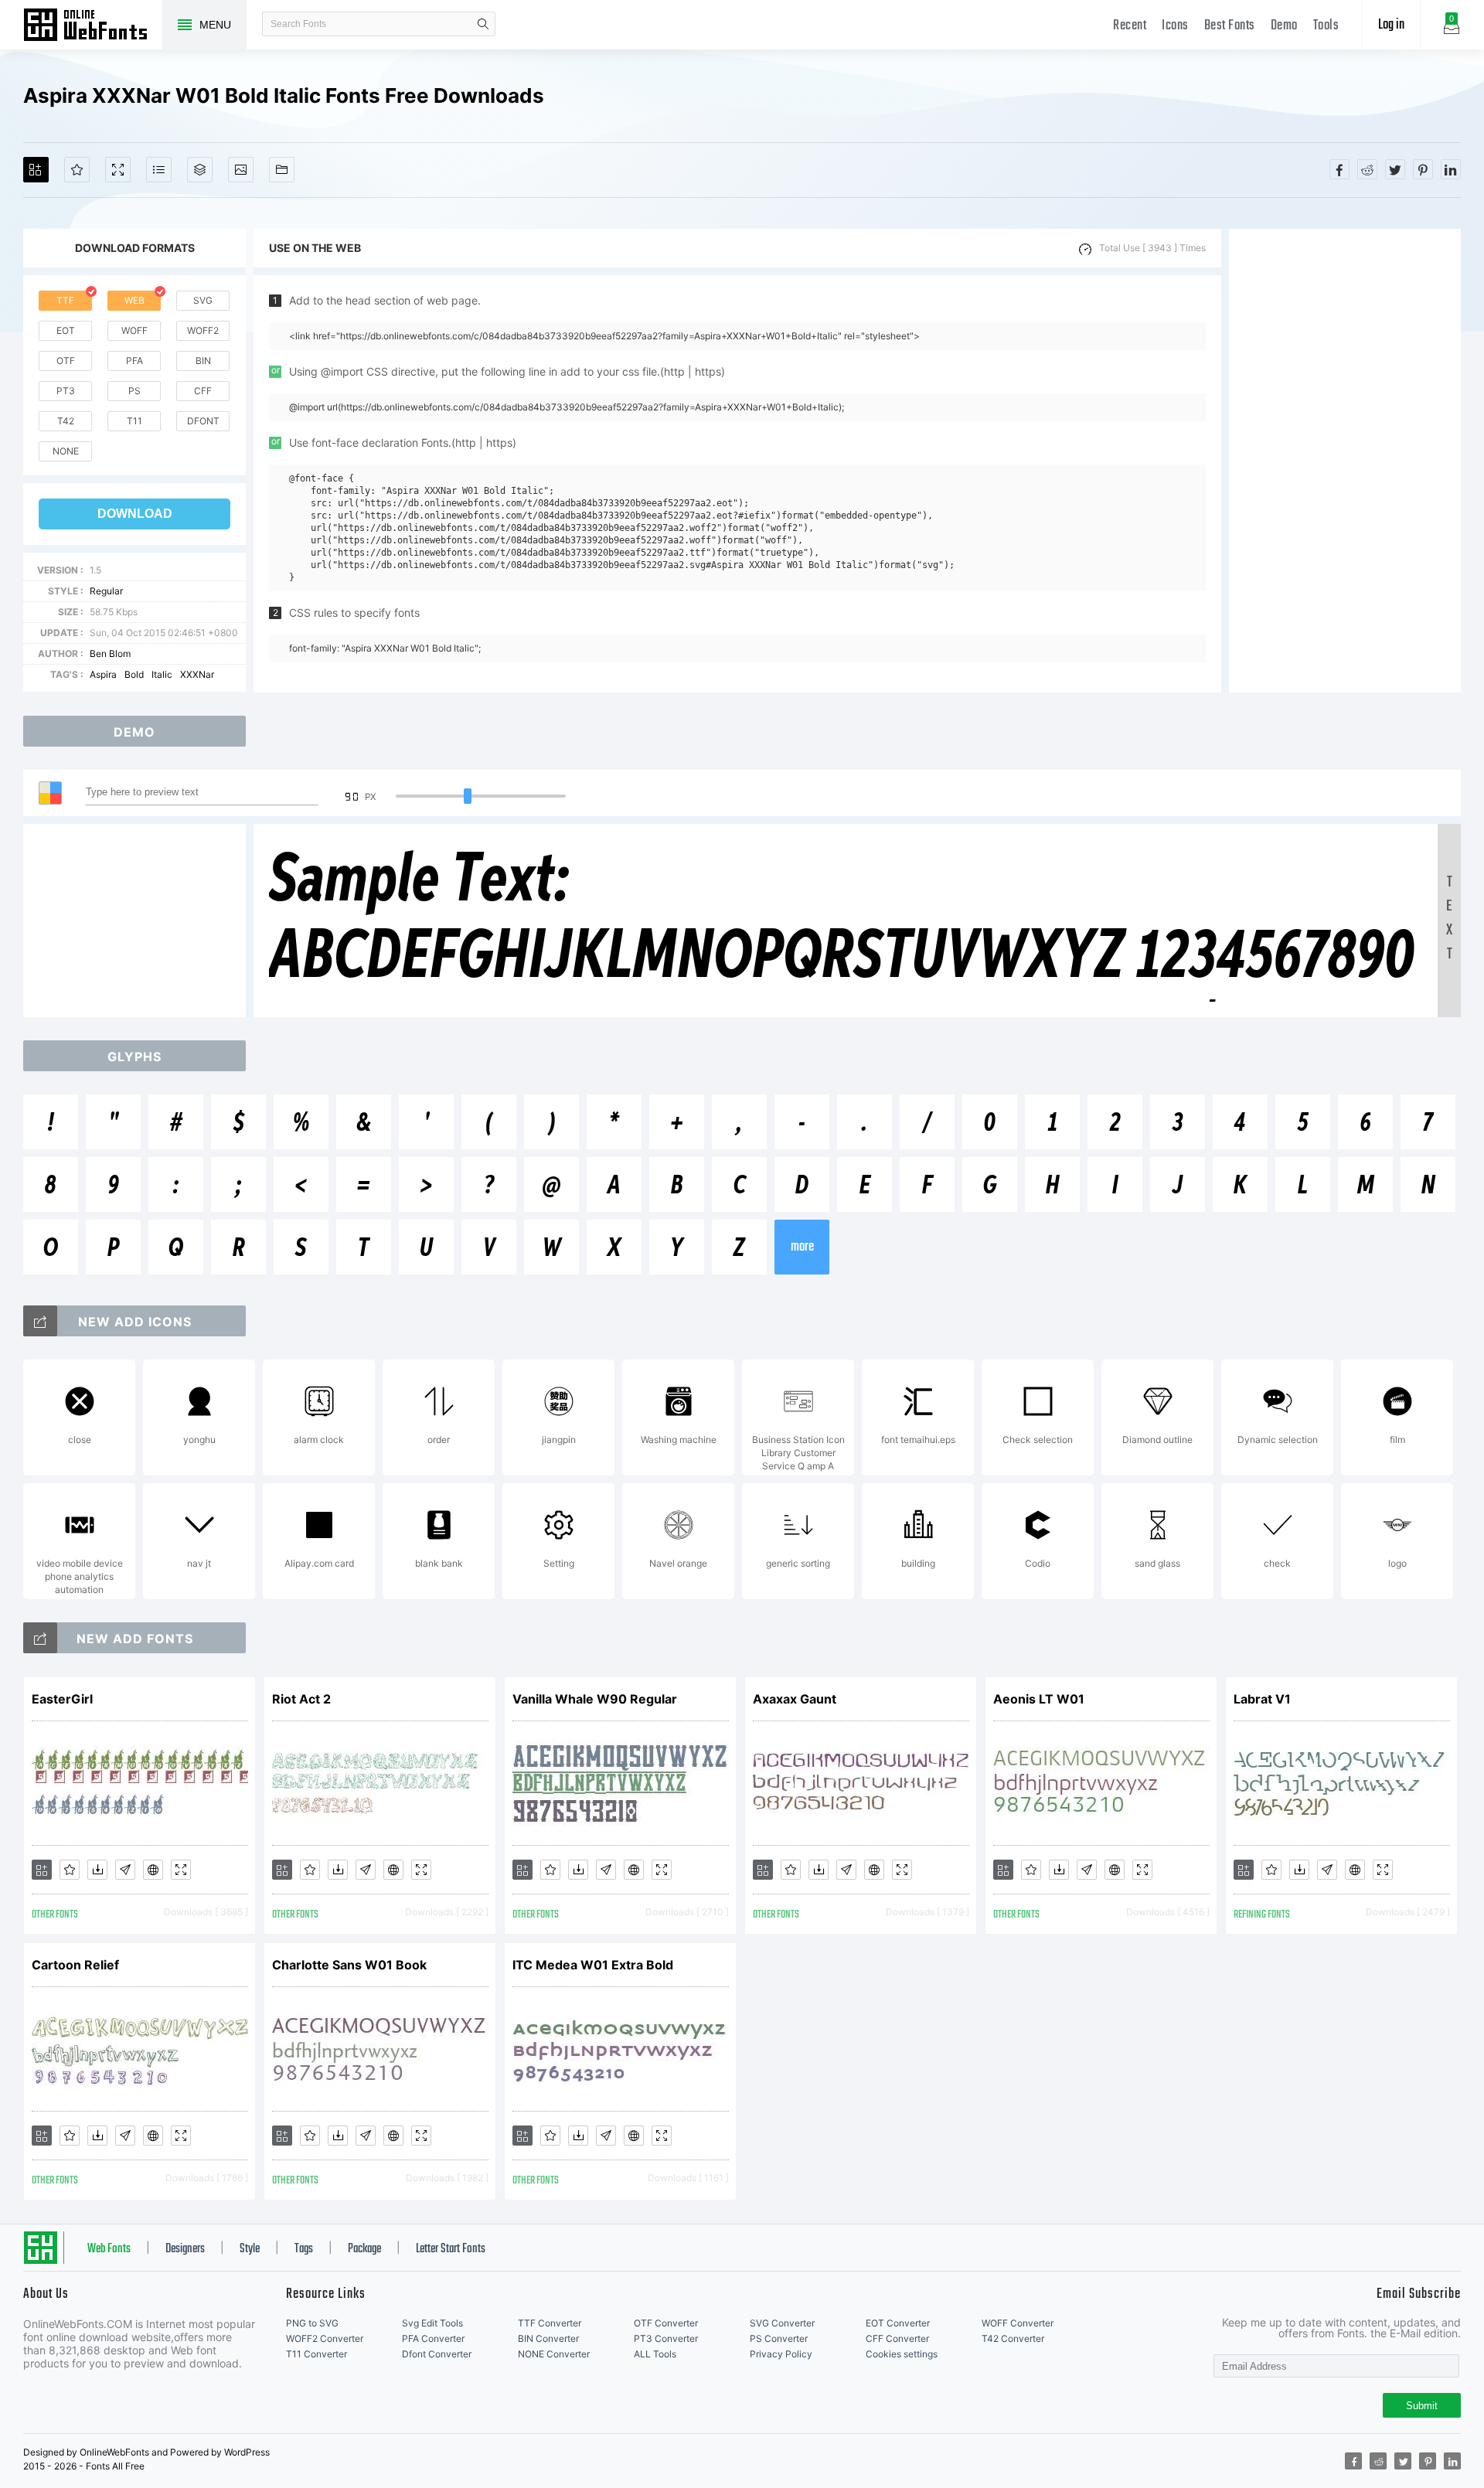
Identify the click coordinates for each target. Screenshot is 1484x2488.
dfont (203, 421)
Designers (185, 2249)
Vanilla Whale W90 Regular (595, 1699)
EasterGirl (62, 1699)
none (66, 451)
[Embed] (153, 1870)
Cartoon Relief (75, 1965)
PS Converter (779, 2338)
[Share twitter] (1395, 169)
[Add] (36, 170)
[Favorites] (77, 170)
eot (66, 330)
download (135, 514)
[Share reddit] (1367, 169)
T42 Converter (1013, 2338)
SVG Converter (782, 2323)
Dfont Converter (437, 2354)
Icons (1175, 26)
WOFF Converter (1018, 2323)
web (134, 300)
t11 (134, 421)
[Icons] (241, 170)
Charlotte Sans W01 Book (349, 1965)
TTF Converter (550, 2323)
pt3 (66, 391)
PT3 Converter (666, 2338)
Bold (134, 674)
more (802, 1247)
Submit (1422, 2406)
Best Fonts (1230, 26)
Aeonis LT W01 (1039, 1699)
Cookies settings (902, 2354)
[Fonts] (282, 170)
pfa (134, 361)
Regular (106, 591)
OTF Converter (666, 2323)
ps (134, 391)
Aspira (103, 674)
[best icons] (40, 1638)
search (483, 24)
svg (203, 300)
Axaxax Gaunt (795, 1699)
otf (66, 361)
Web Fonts (109, 2249)
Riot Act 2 (301, 1699)
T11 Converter (317, 2354)
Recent (1130, 26)
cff (203, 391)
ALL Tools (655, 2354)
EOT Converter (898, 2323)
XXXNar (197, 674)
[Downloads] (97, 1870)
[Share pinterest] (1423, 169)
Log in (1391, 25)
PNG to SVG (312, 2323)
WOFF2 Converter (325, 2338)
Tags (304, 2249)
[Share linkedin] (1451, 169)
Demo (1284, 26)
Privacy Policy (781, 2354)
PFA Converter (433, 2338)
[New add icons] (40, 1321)
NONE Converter (554, 2354)
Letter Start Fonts (451, 2249)
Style (250, 2249)
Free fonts (93, 26)
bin (203, 361)
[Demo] (118, 170)
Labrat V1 (1262, 1699)
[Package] (200, 170)
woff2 (203, 330)
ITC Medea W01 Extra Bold (593, 1965)
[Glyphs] (159, 170)
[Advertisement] (1345, 461)
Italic (162, 674)
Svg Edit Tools (432, 2323)
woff (134, 330)
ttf (65, 300)
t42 (66, 421)
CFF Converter (897, 2338)
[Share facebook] (1339, 169)
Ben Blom (110, 653)
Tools (1326, 26)
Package (364, 2249)
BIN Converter (548, 2338)
